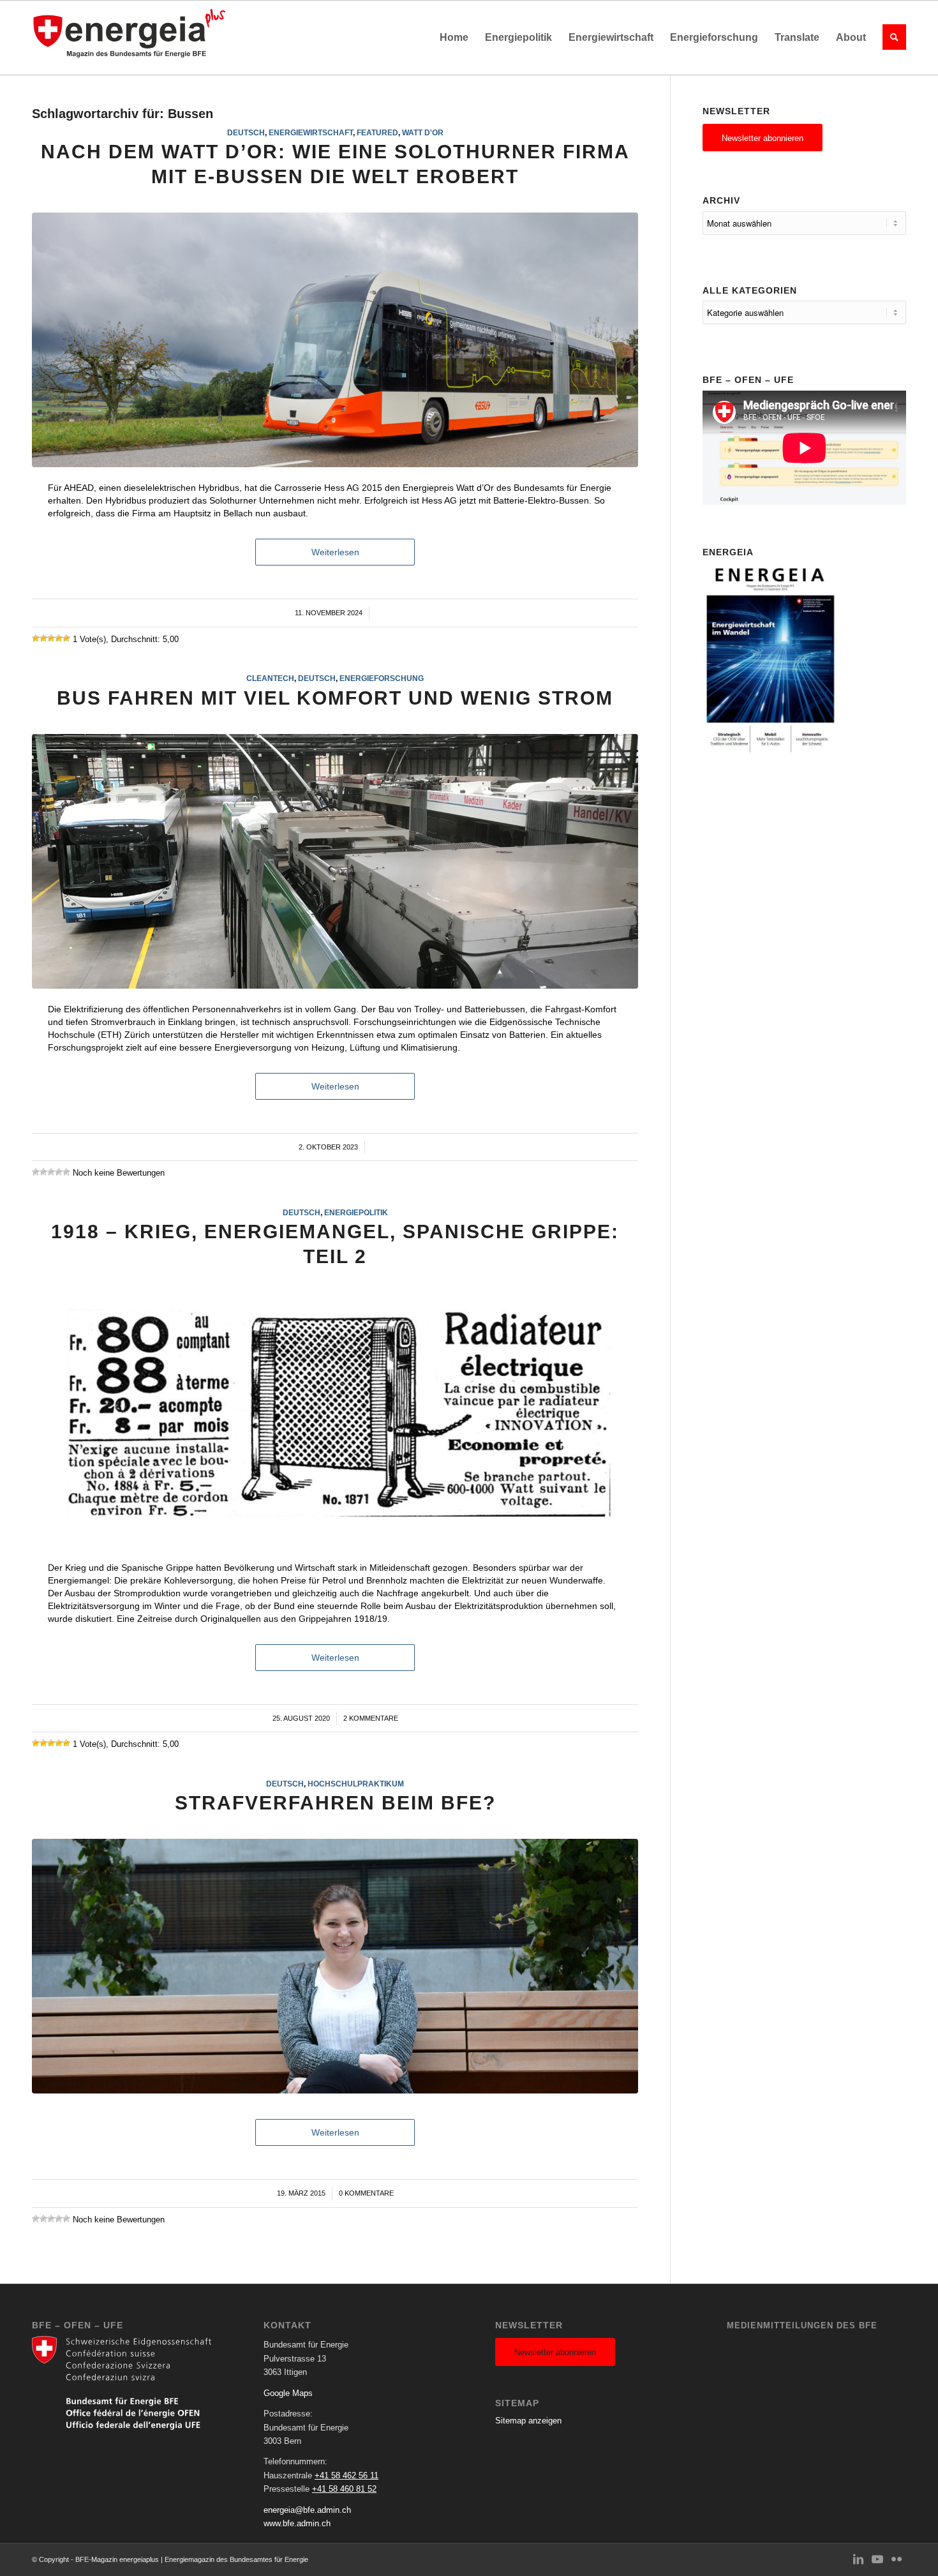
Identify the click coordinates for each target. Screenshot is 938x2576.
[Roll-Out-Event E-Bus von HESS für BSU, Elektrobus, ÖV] (335, 340)
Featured (377, 132)
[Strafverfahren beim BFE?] (335, 1966)
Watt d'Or (423, 132)
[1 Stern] (36, 638)
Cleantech (270, 678)
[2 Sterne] (43, 638)
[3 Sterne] (51, 638)
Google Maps (288, 2393)
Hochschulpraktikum (356, 1784)
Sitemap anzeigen (528, 2421)
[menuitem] (454, 38)
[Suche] (890, 38)
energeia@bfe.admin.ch (307, 2510)
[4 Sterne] (59, 638)
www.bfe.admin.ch (297, 2523)
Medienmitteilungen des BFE (802, 2325)
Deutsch (246, 132)
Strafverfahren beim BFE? (335, 1803)
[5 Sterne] (66, 638)
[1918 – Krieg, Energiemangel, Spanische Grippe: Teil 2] (335, 1420)
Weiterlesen (335, 552)
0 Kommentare (366, 2193)
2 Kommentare (371, 1718)
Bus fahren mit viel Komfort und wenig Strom (335, 698)
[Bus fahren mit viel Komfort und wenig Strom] (335, 861)
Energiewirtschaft (311, 132)
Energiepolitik (356, 1212)
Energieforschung (382, 678)
